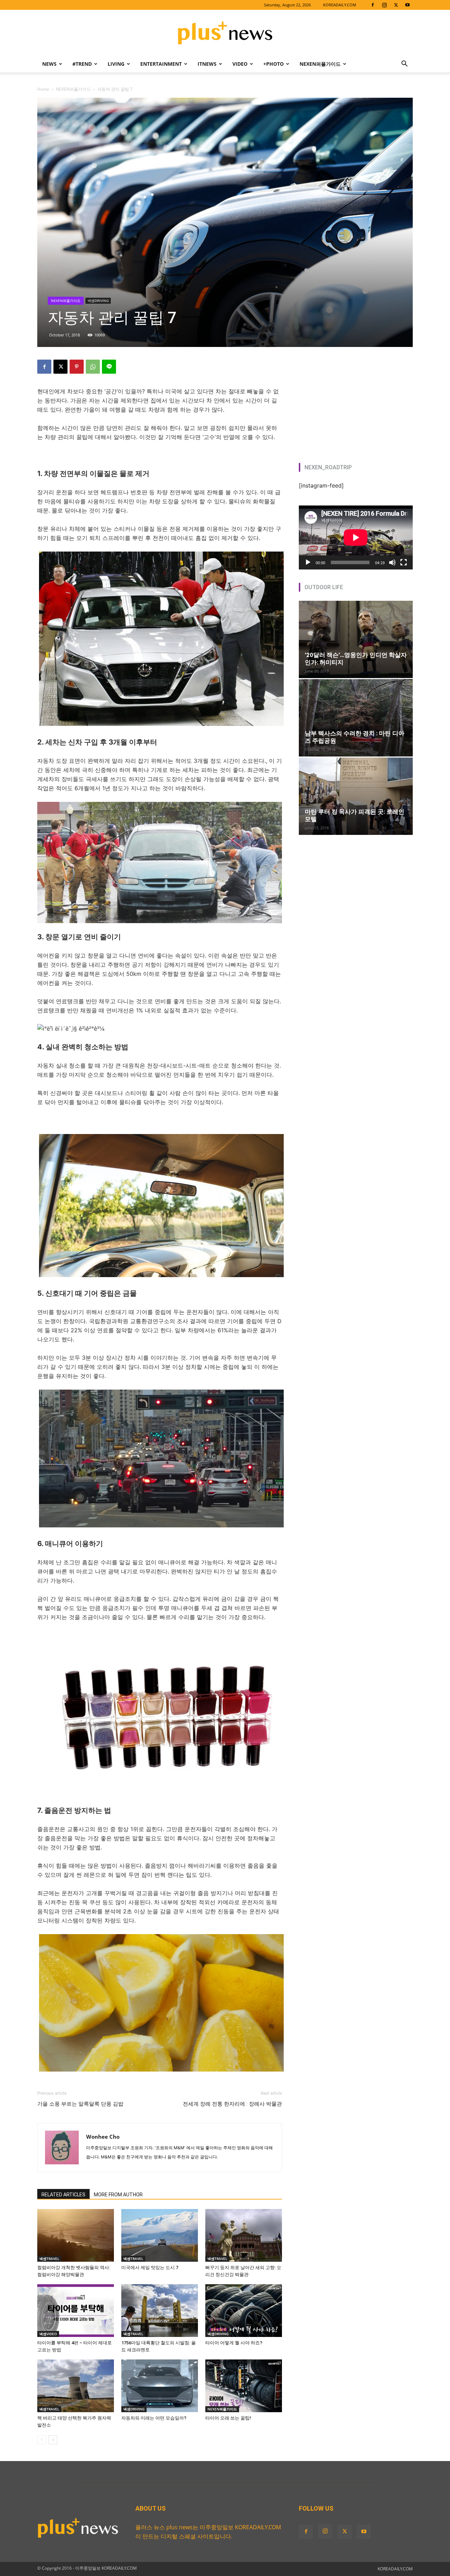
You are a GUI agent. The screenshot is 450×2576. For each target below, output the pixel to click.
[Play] (308, 562)
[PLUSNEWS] (225, 33)
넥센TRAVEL (49, 2259)
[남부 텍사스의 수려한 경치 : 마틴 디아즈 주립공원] (356, 718)
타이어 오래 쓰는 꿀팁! (228, 2418)
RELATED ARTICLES (63, 2195)
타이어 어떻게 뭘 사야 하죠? (234, 2343)
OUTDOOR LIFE (324, 587)
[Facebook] (373, 5)
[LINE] (109, 367)
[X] (396, 5)
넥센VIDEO (48, 2334)
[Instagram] (384, 5)
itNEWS (207, 64)
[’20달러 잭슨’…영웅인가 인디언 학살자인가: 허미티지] (356, 639)
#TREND (82, 64)
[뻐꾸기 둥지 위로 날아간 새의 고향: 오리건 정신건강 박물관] (244, 2235)
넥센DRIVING (98, 301)
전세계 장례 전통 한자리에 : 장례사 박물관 (232, 2104)
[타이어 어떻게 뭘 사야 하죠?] (244, 2311)
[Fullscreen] (404, 562)
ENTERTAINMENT (161, 64)
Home (43, 89)
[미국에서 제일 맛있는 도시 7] (160, 2235)
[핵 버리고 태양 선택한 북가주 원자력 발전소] (76, 2386)
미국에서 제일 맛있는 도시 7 (150, 2268)
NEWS (49, 64)
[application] (356, 537)
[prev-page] (42, 2440)
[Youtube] (407, 5)
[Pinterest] (77, 367)
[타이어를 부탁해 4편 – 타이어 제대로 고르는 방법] (76, 2311)
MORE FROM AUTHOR (118, 2195)
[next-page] (53, 2440)
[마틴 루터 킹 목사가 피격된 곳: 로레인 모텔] (356, 796)
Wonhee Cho (103, 2137)
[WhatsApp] (93, 367)
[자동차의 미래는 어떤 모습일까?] (160, 2386)
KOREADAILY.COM (340, 5)
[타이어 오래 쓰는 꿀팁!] (244, 2386)
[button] (404, 64)
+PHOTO (274, 64)
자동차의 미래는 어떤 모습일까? (154, 2418)
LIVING (116, 64)
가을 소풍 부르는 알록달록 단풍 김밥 (80, 2104)
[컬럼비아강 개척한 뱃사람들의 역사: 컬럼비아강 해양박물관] (76, 2235)
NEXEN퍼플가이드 (320, 64)
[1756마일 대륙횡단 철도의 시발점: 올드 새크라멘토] (160, 2311)
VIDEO (240, 64)
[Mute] (392, 562)
